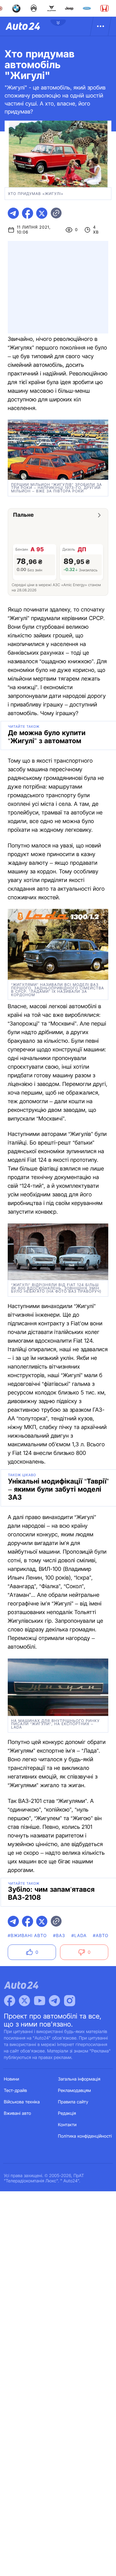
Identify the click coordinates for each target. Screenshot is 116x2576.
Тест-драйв (16, 2091)
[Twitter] (24, 2001)
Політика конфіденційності (85, 2136)
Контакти (67, 2125)
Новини (12, 2079)
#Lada (79, 1936)
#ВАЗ (59, 1936)
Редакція (67, 2113)
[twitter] (42, 213)
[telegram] (13, 213)
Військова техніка (22, 2102)
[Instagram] (70, 2001)
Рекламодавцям (75, 2091)
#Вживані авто (27, 1936)
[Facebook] (10, 2001)
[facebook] (28, 213)
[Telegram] (54, 2001)
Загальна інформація (79, 2079)
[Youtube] (40, 2001)
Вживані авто (18, 2113)
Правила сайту (73, 2102)
